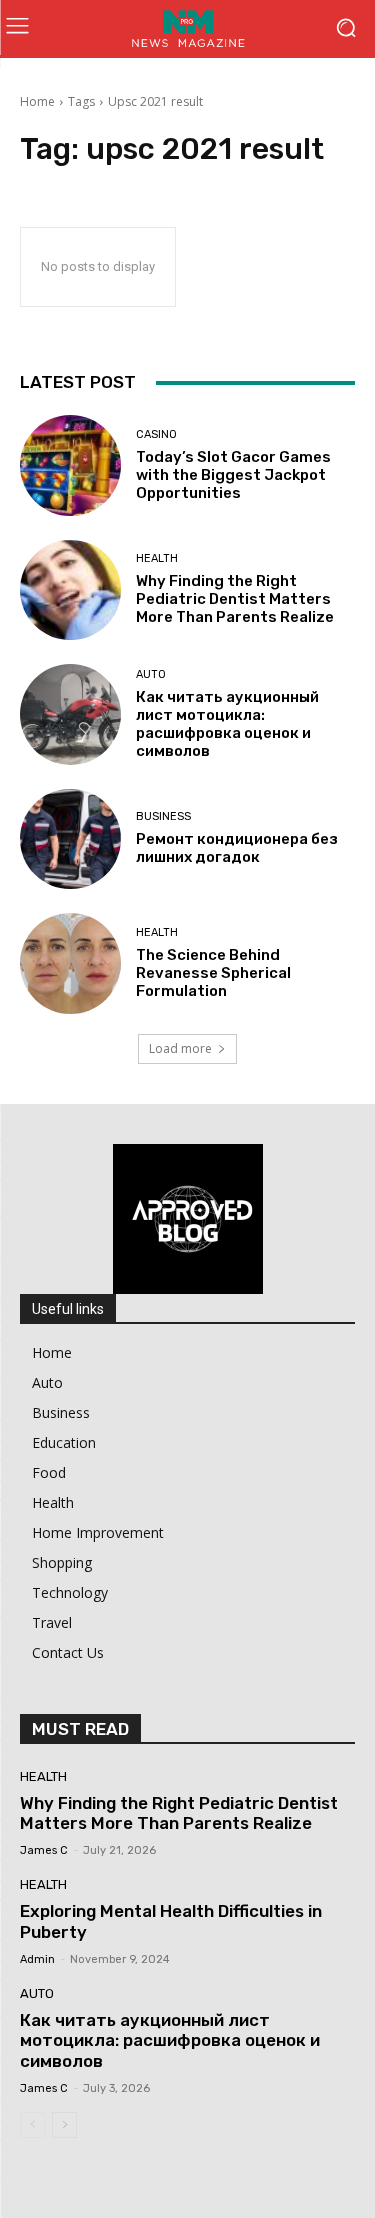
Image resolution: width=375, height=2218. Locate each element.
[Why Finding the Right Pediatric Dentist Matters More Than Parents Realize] (70, 590)
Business (163, 816)
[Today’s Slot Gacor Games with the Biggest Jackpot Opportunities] (70, 465)
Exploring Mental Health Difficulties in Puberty (171, 1921)
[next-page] (64, 2125)
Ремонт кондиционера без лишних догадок (237, 848)
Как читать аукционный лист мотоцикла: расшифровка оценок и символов (227, 724)
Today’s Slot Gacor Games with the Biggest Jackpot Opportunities (233, 475)
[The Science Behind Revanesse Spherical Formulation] (70, 963)
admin (37, 1959)
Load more (180, 1048)
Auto (151, 674)
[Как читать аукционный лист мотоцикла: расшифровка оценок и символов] (70, 714)
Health (157, 558)
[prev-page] (32, 2125)
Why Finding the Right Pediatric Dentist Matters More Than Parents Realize (235, 599)
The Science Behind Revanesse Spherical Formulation (213, 973)
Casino (156, 434)
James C (44, 1850)
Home (37, 101)
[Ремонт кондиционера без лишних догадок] (70, 839)
